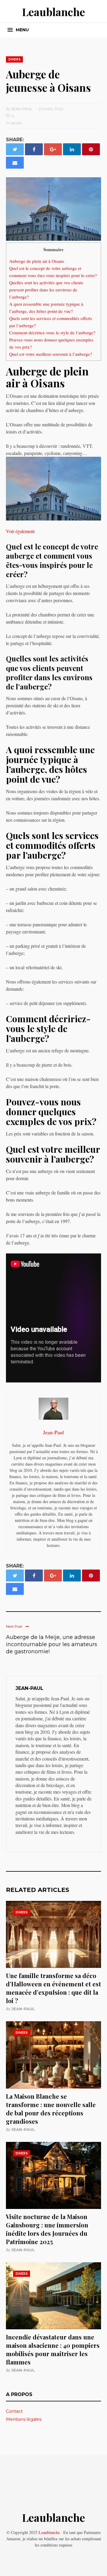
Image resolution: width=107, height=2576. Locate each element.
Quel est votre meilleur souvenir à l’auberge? (51, 354)
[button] (18, 30)
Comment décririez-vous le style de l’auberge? (52, 333)
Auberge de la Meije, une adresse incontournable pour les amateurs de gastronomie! (52, 1644)
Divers (14, 59)
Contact (14, 2411)
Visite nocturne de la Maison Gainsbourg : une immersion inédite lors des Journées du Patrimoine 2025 (47, 2229)
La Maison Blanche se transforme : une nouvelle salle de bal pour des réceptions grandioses (51, 2109)
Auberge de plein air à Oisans (37, 261)
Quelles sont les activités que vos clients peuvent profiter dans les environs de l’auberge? (46, 290)
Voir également (20, 531)
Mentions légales (24, 2419)
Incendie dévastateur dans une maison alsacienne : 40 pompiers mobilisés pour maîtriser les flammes (53, 2349)
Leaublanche (53, 12)
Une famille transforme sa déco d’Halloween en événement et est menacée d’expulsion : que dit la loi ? (53, 1988)
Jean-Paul (23, 2009)
